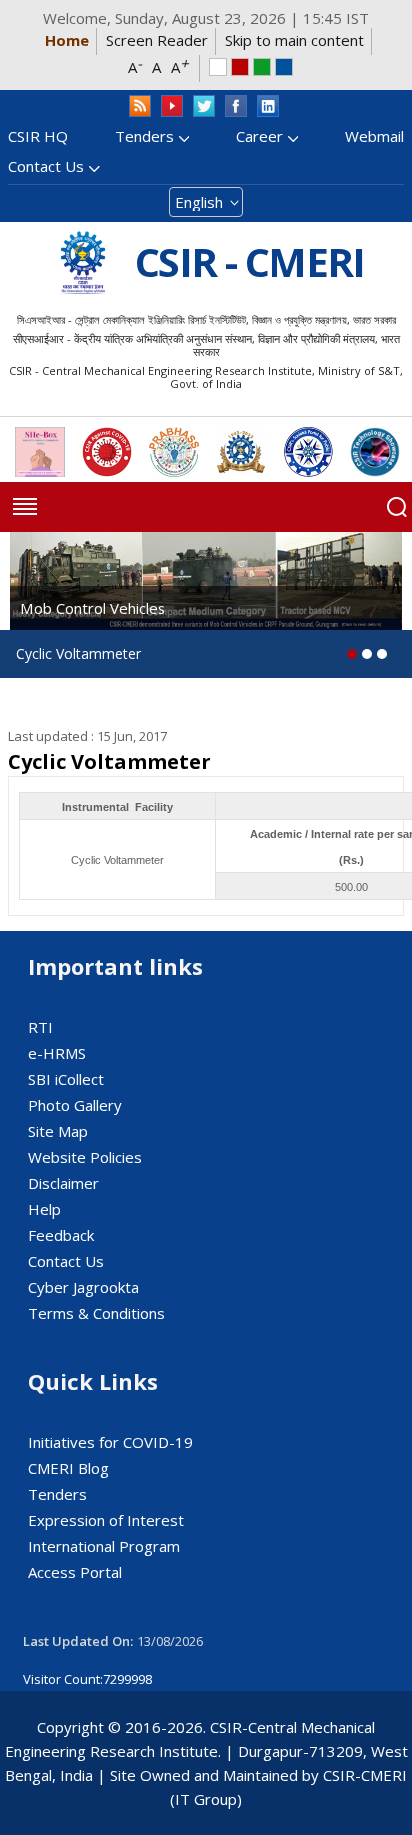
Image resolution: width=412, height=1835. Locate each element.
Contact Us (46, 166)
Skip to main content (294, 40)
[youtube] (172, 106)
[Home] (83, 262)
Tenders (144, 136)
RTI (40, 1027)
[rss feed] (140, 106)
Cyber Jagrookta (83, 1287)
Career (259, 136)
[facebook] (236, 106)
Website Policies (85, 1157)
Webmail (374, 136)
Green (262, 67)
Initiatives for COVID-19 (110, 1442)
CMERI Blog (68, 1468)
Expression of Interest (106, 1520)
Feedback (61, 1235)
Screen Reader (157, 40)
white (218, 67)
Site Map (58, 1131)
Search (397, 507)
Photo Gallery (75, 1105)
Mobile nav (25, 507)
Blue (284, 67)
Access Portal (75, 1572)
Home (67, 40)
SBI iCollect (66, 1079)
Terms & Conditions (96, 1313)
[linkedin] (268, 106)
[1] (367, 654)
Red (240, 67)
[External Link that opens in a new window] (40, 452)
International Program (104, 1546)
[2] (382, 654)
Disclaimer (63, 1183)
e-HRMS (57, 1053)
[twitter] (204, 106)
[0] (352, 654)
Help (44, 1209)
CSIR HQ (38, 136)
